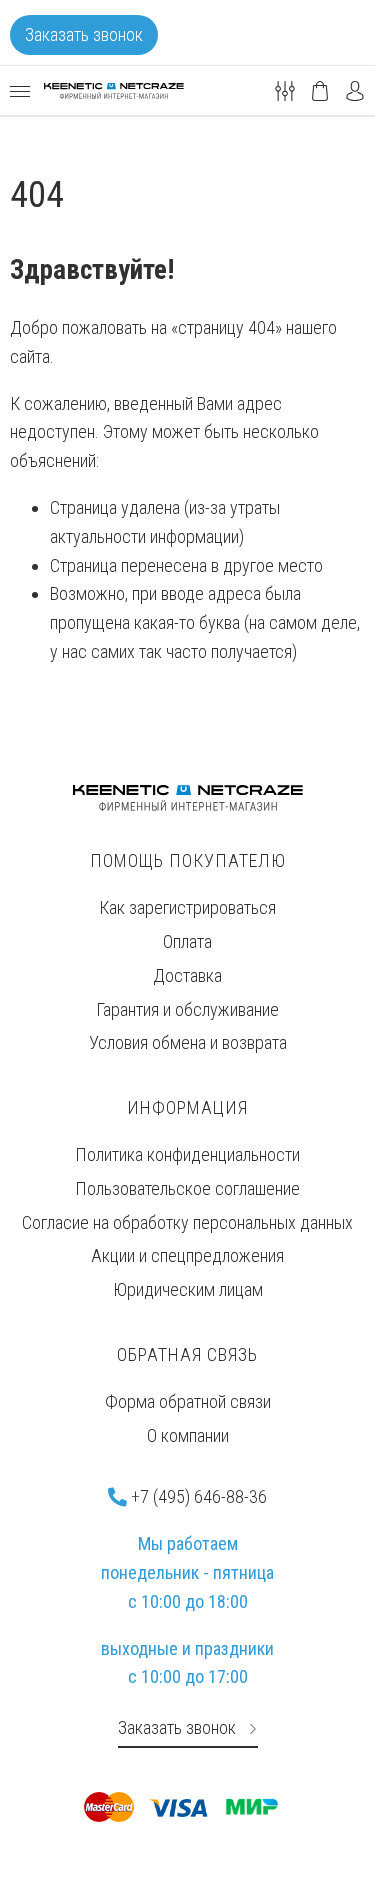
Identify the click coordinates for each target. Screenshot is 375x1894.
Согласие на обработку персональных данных (187, 1222)
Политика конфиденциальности (187, 1154)
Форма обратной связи (188, 1401)
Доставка (187, 975)
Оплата (187, 941)
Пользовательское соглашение (187, 1188)
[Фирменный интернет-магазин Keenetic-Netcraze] (114, 91)
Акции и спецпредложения (187, 1255)
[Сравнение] (285, 89)
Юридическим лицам (188, 1289)
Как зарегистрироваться (187, 907)
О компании (188, 1435)
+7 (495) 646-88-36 (197, 1496)
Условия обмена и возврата (188, 1042)
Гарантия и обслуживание (187, 1009)
